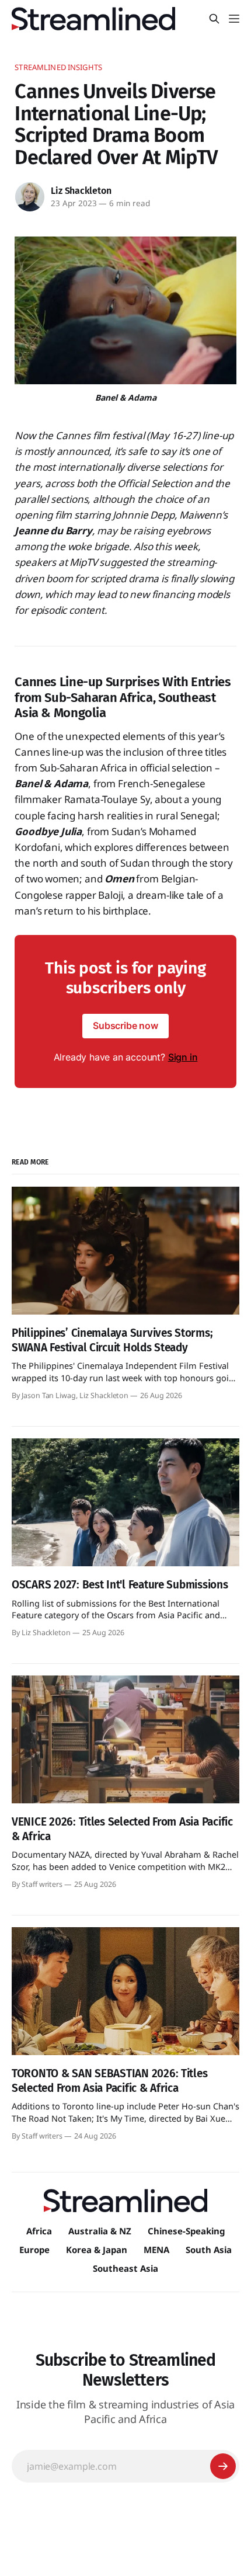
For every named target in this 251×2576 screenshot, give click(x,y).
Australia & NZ (100, 2231)
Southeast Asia (125, 2268)
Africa (39, 2231)
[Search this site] (214, 19)
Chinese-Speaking (186, 2231)
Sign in (183, 1057)
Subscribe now (125, 1025)
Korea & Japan (97, 2250)
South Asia (209, 2250)
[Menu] (234, 19)
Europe (34, 2250)
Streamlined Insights (58, 67)
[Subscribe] (223, 2466)
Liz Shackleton (81, 191)
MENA (156, 2250)
